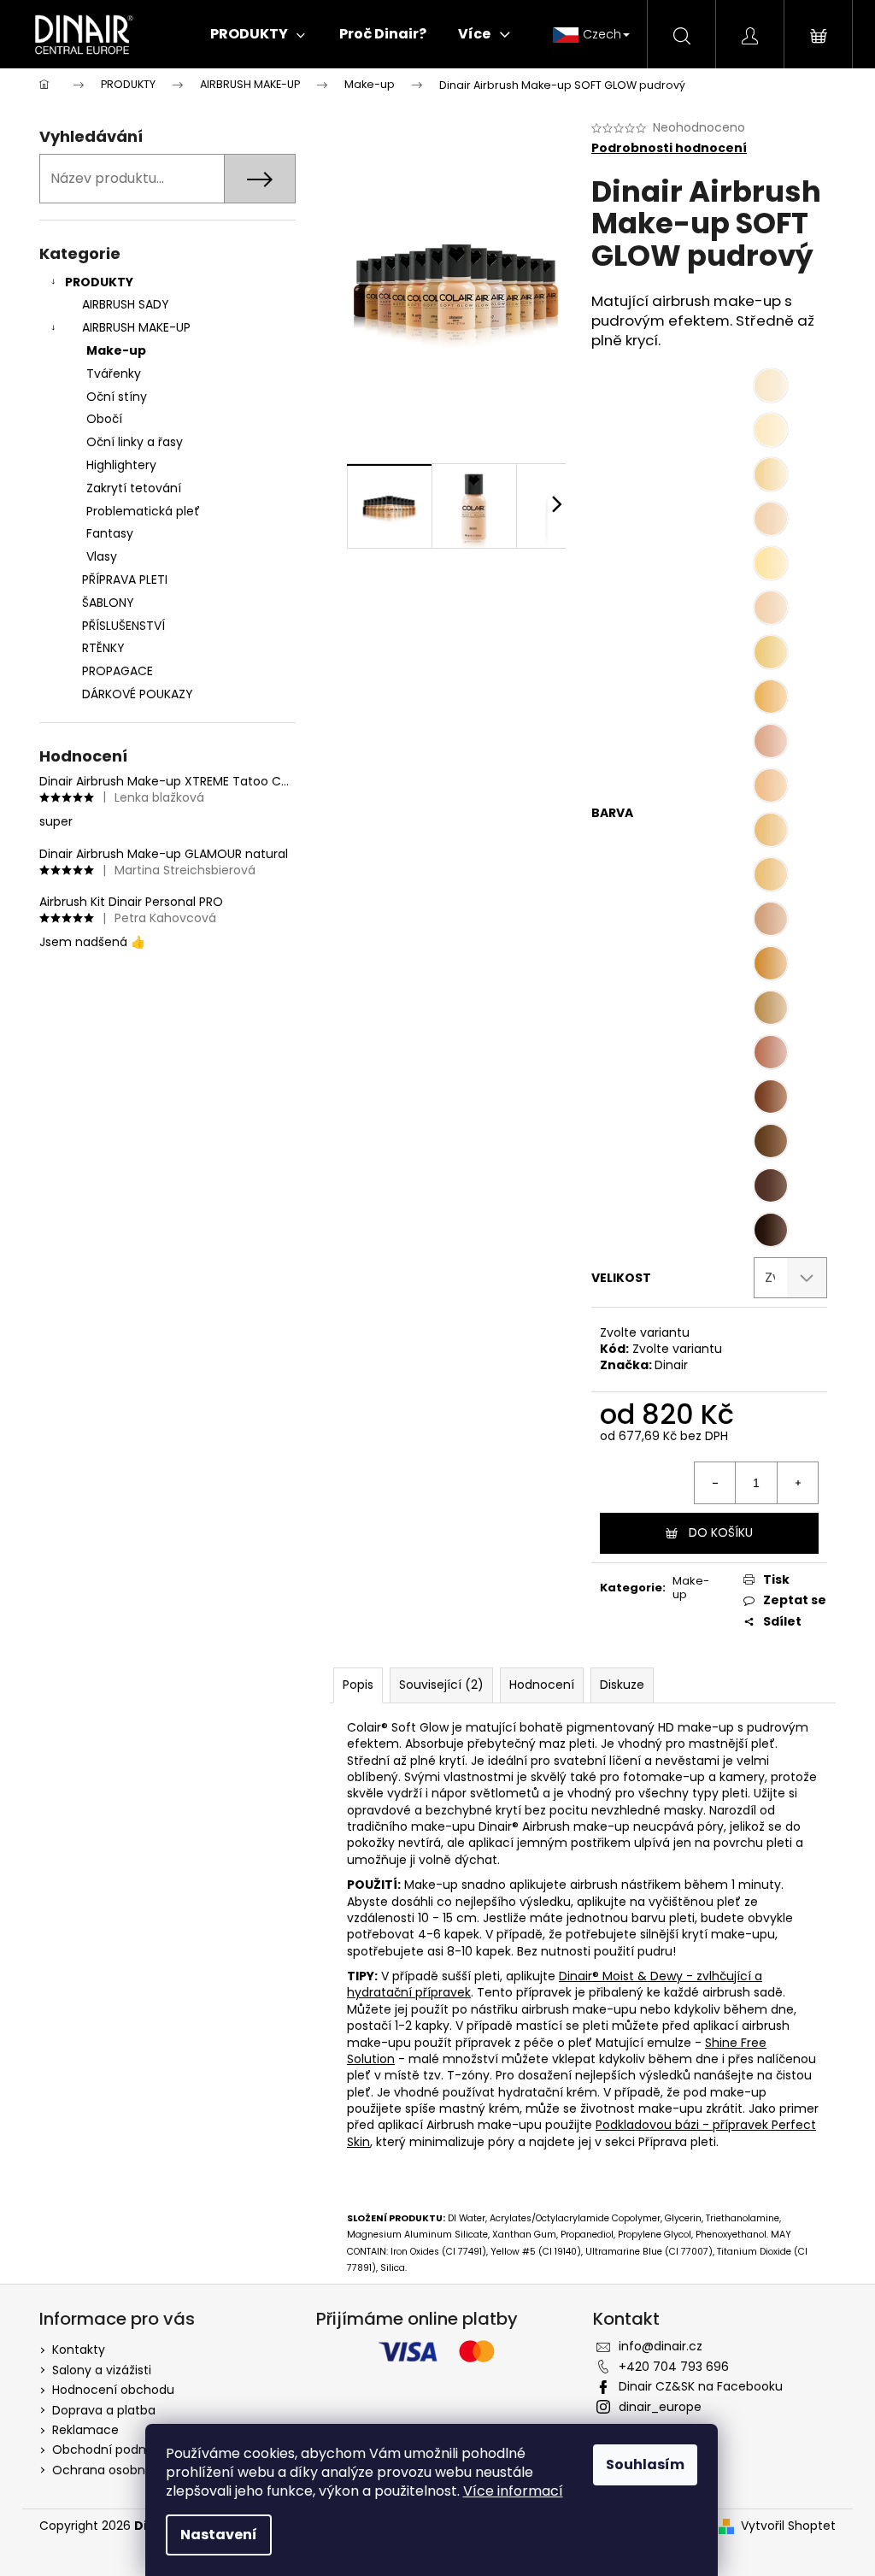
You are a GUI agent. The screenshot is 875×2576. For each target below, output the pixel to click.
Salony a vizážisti (102, 2370)
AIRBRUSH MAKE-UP (136, 327)
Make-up (116, 350)
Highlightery (121, 465)
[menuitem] (258, 34)
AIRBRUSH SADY (126, 304)
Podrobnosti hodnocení (669, 148)
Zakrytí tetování (134, 488)
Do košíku (721, 1532)
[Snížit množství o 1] (715, 1483)
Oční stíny (117, 397)
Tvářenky (114, 373)
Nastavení (219, 2535)
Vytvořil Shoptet (788, 2526)
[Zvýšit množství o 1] (797, 1483)
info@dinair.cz (661, 2346)
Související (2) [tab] (441, 1685)
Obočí (104, 419)
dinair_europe (660, 2407)
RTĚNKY (103, 648)
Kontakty (79, 2350)
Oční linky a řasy (135, 442)
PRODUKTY (99, 282)
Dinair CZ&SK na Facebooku (701, 2386)
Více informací (513, 2491)
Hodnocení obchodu (113, 2390)
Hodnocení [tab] (542, 1685)
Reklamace (85, 2430)
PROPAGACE (117, 671)
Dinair (671, 1365)
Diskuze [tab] (622, 1685)
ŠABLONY (108, 603)
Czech (602, 34)
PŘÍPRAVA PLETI (125, 579)
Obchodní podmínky (114, 2450)
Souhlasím (645, 2464)
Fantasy (110, 533)
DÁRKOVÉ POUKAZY (138, 694)
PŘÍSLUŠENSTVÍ (123, 626)
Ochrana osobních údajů (126, 2470)
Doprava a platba (104, 2410)
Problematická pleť (143, 511)
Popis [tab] (358, 1685)
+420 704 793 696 (674, 2367)
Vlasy (102, 556)
